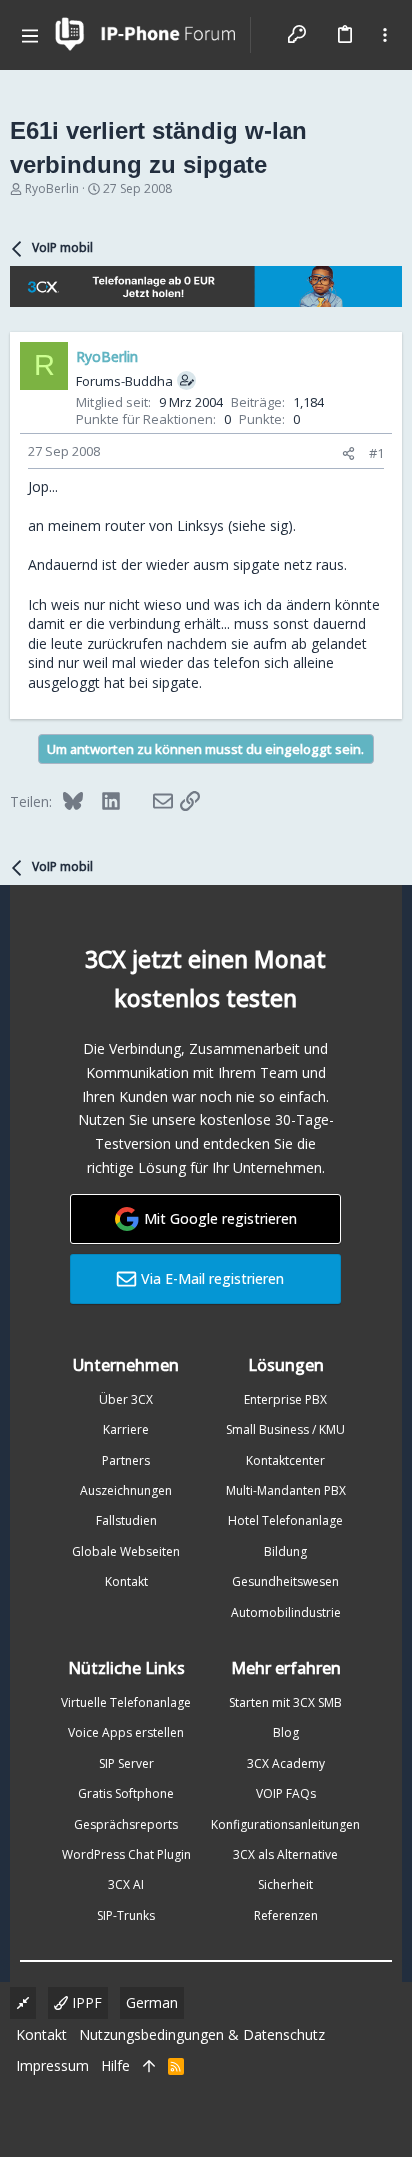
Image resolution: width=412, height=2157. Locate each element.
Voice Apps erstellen (126, 1732)
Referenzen (286, 1915)
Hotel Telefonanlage (285, 1520)
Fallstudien (126, 1520)
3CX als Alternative (285, 1854)
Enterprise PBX (285, 1399)
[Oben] (149, 2066)
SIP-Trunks (126, 1915)
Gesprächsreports (126, 1824)
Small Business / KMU (285, 1429)
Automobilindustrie (286, 1612)
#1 (376, 453)
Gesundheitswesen (285, 1581)
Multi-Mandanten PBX (286, 1490)
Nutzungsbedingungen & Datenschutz (202, 2034)
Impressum (52, 2065)
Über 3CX (126, 1399)
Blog (286, 1732)
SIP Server (126, 1763)
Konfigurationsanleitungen (285, 1824)
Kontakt (126, 1581)
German (152, 2002)
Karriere (126, 1429)
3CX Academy (286, 1763)
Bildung (285, 1551)
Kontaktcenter (285, 1460)
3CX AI (126, 1884)
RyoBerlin (52, 188)
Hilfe (115, 2065)
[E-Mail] (150, 801)
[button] (30, 35)
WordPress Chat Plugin (126, 1854)
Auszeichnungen (126, 1490)
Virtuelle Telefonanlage (126, 1702)
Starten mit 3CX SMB (285, 1702)
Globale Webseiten (126, 1551)
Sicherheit (285, 1884)
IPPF (85, 2002)
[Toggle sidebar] (385, 35)
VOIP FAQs (286, 1793)
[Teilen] (348, 453)
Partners (126, 1460)
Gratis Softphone (126, 1793)
